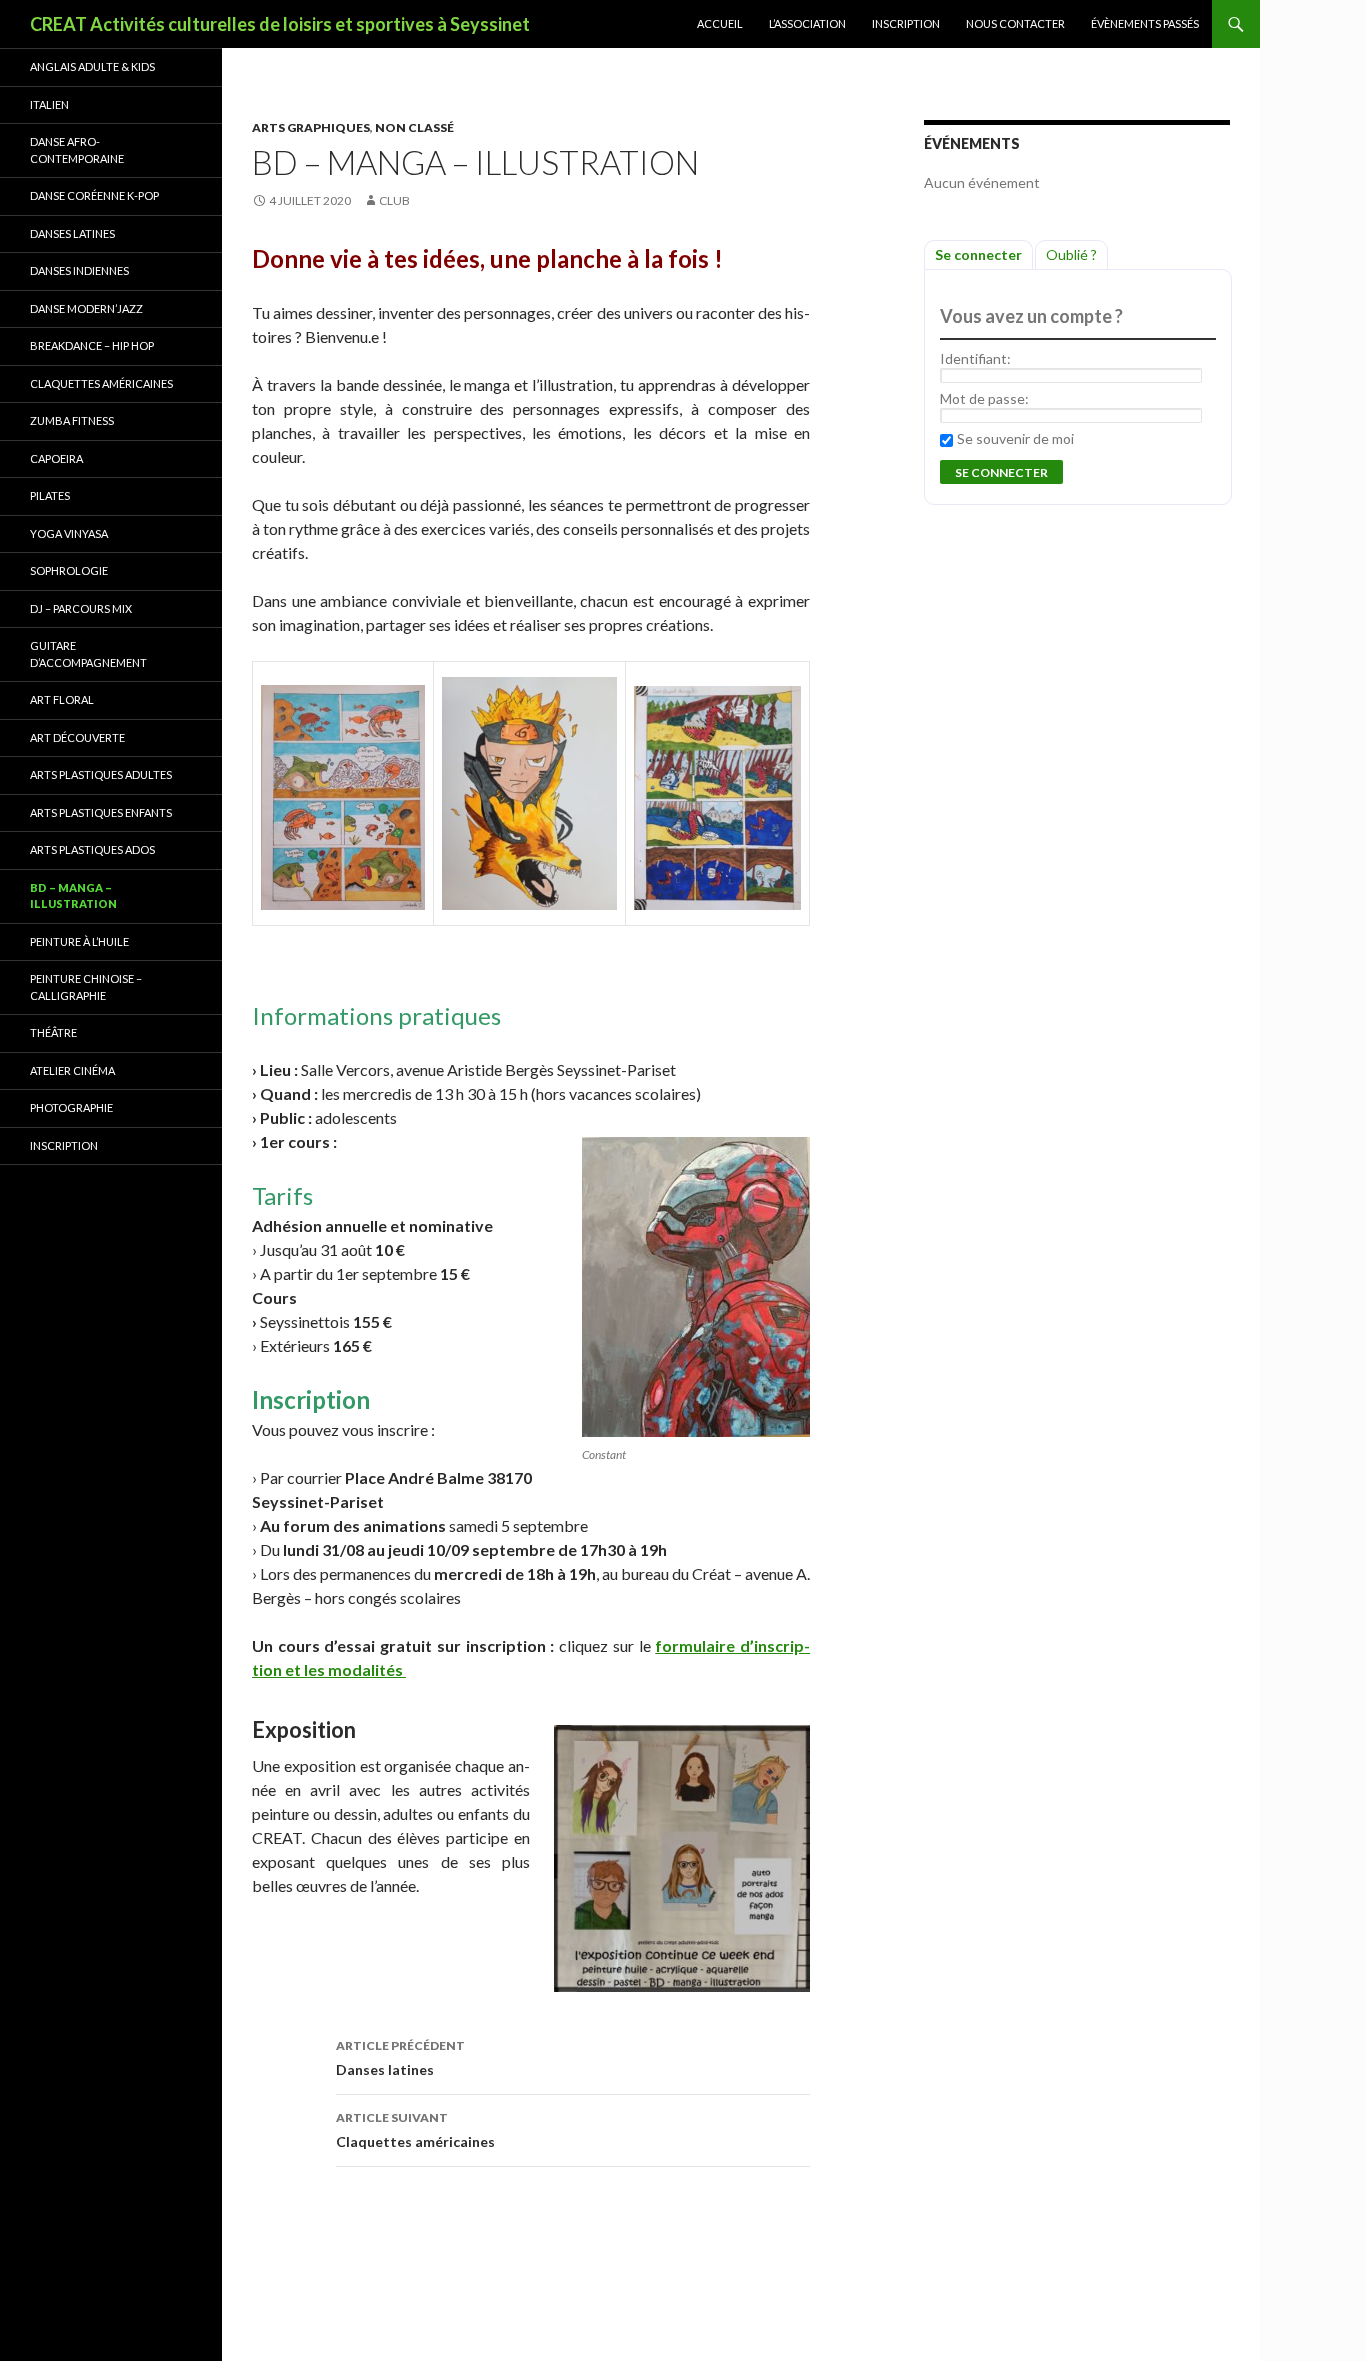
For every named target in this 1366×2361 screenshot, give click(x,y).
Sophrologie (69, 570)
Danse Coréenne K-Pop (94, 195)
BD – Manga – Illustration (73, 896)
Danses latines (400, 2058)
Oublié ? (1071, 254)
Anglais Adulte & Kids (92, 66)
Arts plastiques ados (92, 849)
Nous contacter (1015, 23)
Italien (49, 104)
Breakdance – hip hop (92, 345)
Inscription (906, 23)
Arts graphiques (311, 127)
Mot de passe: (984, 398)
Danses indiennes (79, 270)
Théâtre (53, 1032)
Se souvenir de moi (1015, 438)
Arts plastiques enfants (101, 812)
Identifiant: (975, 358)
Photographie (71, 1107)
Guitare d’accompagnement (88, 654)
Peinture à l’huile (79, 941)
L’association (807, 23)
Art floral (62, 699)
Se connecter (978, 254)
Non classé (414, 127)
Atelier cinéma (72, 1070)
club (394, 200)
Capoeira (56, 458)
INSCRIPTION (64, 1145)
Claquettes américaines (415, 2130)
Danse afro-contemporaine (77, 150)
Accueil (720, 23)
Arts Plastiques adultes (101, 774)
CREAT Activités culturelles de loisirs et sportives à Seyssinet (280, 24)
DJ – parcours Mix (81, 608)
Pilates (50, 495)
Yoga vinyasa (69, 533)
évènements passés (1145, 23)
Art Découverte (77, 737)
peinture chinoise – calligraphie (86, 987)
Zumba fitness (72, 420)
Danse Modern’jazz (86, 308)
